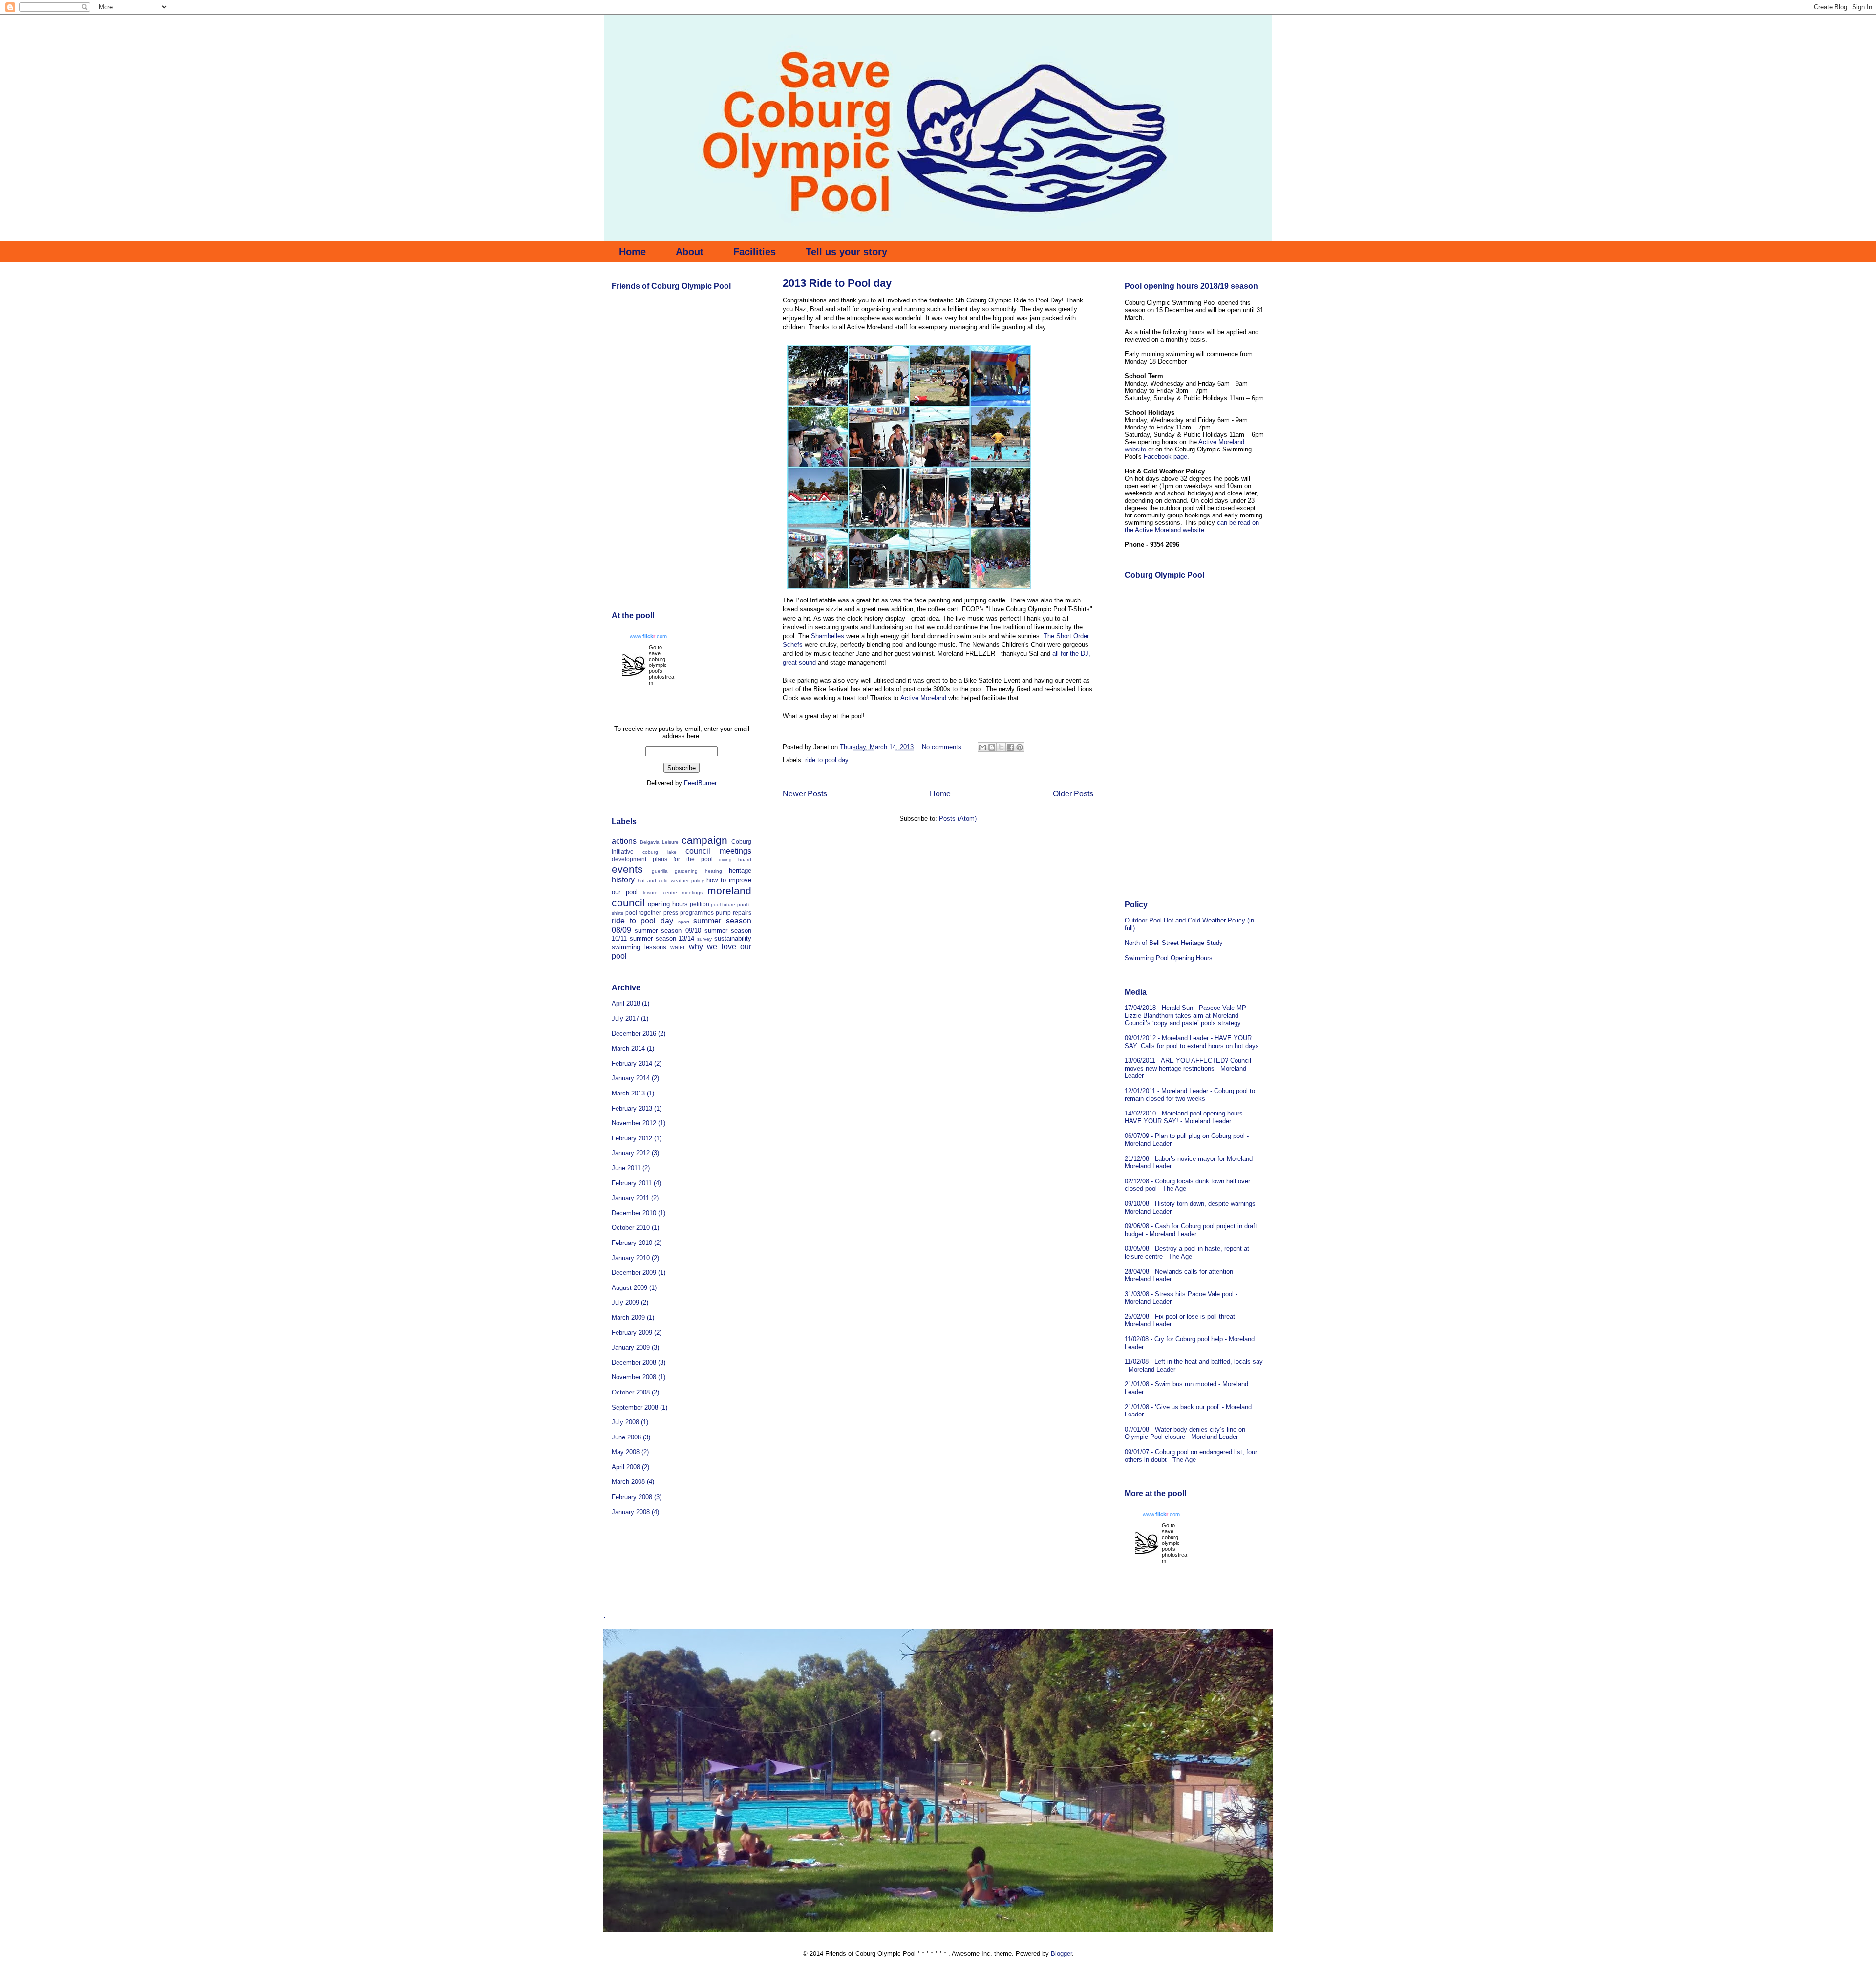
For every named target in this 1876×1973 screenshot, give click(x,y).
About (690, 252)
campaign (704, 840)
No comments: (944, 747)
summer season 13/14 (662, 938)
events (627, 869)
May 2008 (626, 1452)
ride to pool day (827, 760)
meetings (692, 892)
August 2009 (629, 1288)
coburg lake (659, 852)
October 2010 (631, 1228)
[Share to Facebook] (1010, 747)
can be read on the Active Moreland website (1192, 526)
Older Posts (1073, 794)
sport (684, 922)
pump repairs (734, 912)
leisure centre (660, 892)
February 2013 (632, 1108)
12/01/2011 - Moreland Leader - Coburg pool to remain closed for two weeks (1190, 1095)
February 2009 (632, 1333)
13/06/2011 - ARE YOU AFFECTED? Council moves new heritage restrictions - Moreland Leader (1188, 1068)
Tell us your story (846, 252)
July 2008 (625, 1422)
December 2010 (634, 1213)
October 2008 (631, 1392)
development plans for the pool (662, 859)
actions (624, 841)
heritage (740, 870)
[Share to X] (1001, 747)
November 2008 (634, 1377)
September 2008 (635, 1407)
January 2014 (631, 1078)
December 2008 (634, 1362)
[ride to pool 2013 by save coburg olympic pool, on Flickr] (909, 591)
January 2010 (631, 1258)
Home (632, 252)
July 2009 (625, 1302)
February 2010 (632, 1243)
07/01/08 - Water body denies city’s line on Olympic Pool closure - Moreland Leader (1185, 1433)
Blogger (1061, 1954)
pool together (643, 912)
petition (700, 904)
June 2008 (626, 1437)
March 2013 (628, 1093)
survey (704, 939)
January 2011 (630, 1198)
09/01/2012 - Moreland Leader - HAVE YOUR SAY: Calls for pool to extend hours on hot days (1192, 1042)
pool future (723, 905)
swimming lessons (639, 947)
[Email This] (982, 747)
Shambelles (828, 636)
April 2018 (626, 1003)
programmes (697, 912)
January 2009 (631, 1347)
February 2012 (632, 1138)
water (678, 947)
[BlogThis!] (992, 747)
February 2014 (632, 1063)
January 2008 (631, 1512)
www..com (648, 636)
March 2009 (628, 1318)
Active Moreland (924, 698)
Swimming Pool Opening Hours (1169, 958)
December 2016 (634, 1034)
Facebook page (1165, 457)
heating (714, 871)
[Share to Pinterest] (1020, 747)
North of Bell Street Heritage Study (1174, 943)
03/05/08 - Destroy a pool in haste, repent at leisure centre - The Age (1187, 1253)
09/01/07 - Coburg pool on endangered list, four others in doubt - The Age (1191, 1456)
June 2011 (626, 1168)
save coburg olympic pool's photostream (661, 668)
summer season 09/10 (668, 931)
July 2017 (625, 1019)
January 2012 (631, 1153)
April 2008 (626, 1467)
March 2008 (628, 1482)
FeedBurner (700, 783)
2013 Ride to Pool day (837, 283)
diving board (735, 860)
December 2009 (634, 1273)
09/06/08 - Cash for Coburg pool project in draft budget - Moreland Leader (1191, 1230)
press (671, 912)
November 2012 (634, 1123)
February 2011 (632, 1183)
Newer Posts (805, 794)
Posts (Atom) (958, 819)
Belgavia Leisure (660, 842)
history (623, 880)
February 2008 (632, 1497)
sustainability (733, 938)
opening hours (668, 904)
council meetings (718, 851)
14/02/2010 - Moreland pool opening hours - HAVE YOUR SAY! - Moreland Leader (1186, 1117)
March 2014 (628, 1048)
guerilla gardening (675, 871)
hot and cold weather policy (671, 881)
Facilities (755, 252)
